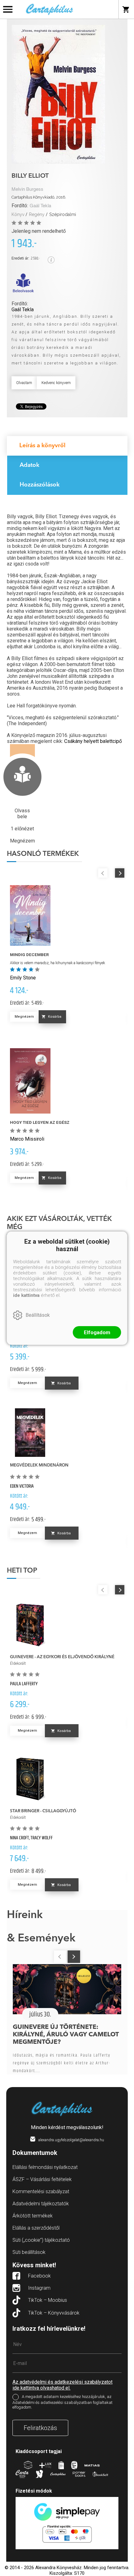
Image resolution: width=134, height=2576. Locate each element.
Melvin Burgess (27, 189)
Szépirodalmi (63, 214)
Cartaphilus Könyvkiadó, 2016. (39, 197)
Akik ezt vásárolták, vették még (59, 1223)
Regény (37, 214)
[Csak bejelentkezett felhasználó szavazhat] (15, 223)
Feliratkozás (40, 2428)
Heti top (22, 1571)
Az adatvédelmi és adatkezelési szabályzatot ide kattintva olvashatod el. (62, 2385)
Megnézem (24, 1017)
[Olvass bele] (23, 283)
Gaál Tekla (40, 206)
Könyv (18, 214)
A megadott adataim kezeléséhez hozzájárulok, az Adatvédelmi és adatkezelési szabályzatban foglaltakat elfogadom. (62, 2402)
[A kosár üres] (126, 9)
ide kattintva (26, 1295)
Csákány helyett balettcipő (93, 741)
